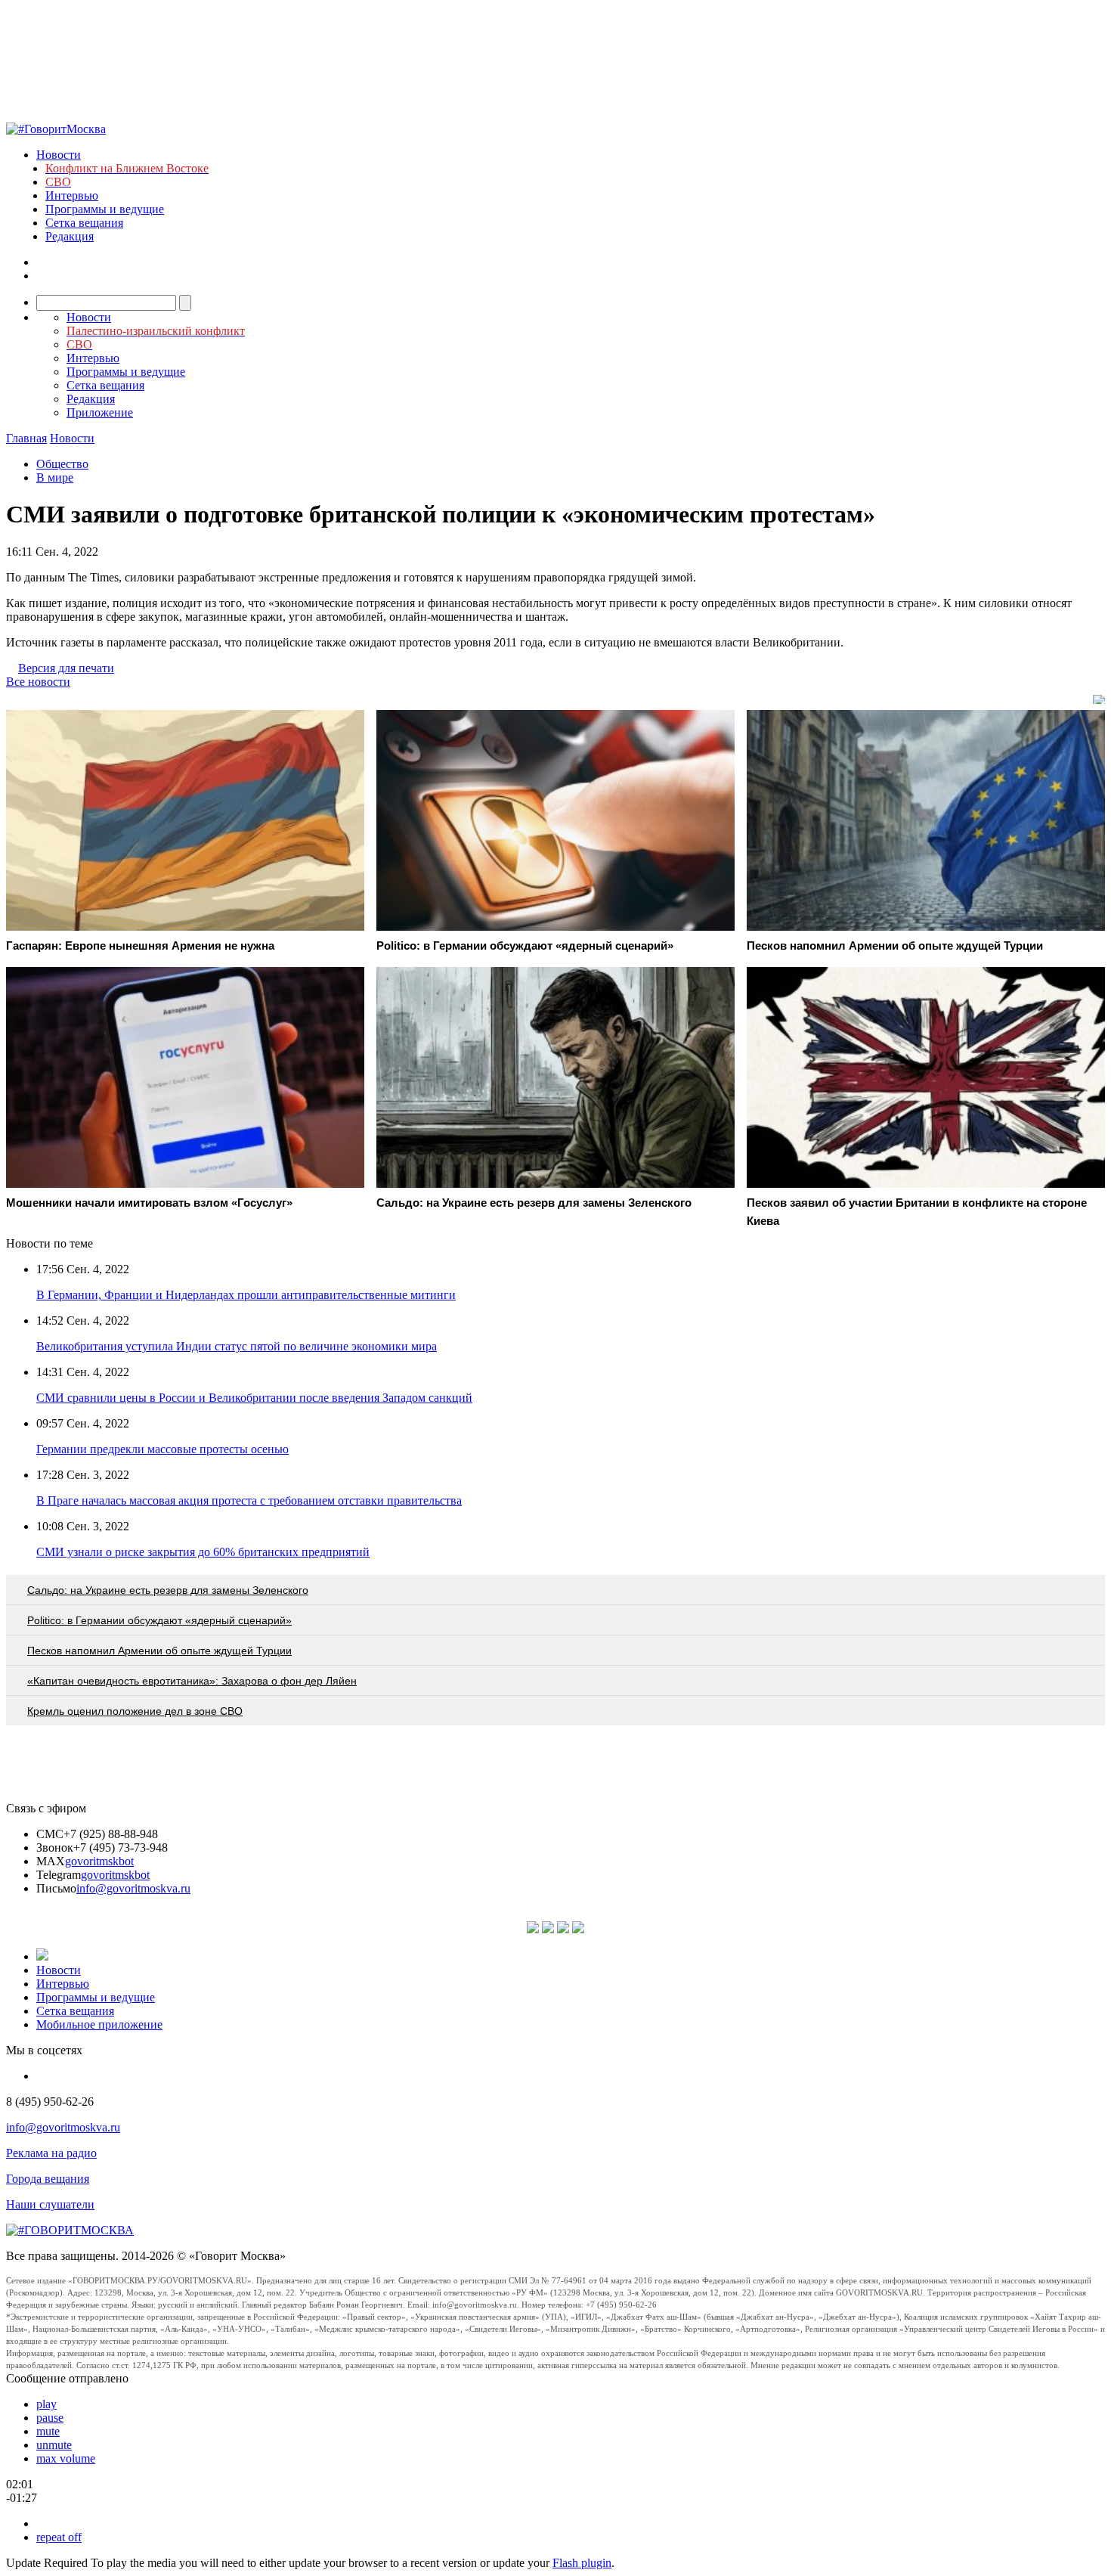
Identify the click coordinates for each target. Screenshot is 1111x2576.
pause (50, 2418)
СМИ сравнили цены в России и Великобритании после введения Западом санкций (254, 1398)
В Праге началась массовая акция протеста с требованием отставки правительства (249, 1500)
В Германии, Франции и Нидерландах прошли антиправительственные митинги (246, 1295)
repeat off (59, 2537)
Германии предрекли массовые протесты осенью (162, 1449)
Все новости (38, 682)
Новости (59, 155)
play (46, 2404)
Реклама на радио (51, 2153)
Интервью (72, 195)
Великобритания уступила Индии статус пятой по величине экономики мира (237, 1346)
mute (48, 2431)
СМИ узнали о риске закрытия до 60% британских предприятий (203, 1552)
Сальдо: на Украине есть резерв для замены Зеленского (168, 1590)
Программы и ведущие (105, 209)
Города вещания (48, 2179)
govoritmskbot (99, 1861)
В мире (55, 477)
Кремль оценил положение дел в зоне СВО (135, 1711)
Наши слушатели (50, 2204)
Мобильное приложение (99, 2024)
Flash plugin (582, 2563)
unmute (54, 2445)
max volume (66, 2458)
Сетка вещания (84, 223)
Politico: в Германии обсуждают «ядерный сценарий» (159, 1620)
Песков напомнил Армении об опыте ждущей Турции (159, 1651)
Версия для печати (66, 668)
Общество (62, 464)
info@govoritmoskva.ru (133, 1888)
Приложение (100, 412)
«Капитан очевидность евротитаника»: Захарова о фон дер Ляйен (192, 1681)
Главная (26, 438)
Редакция (70, 236)
